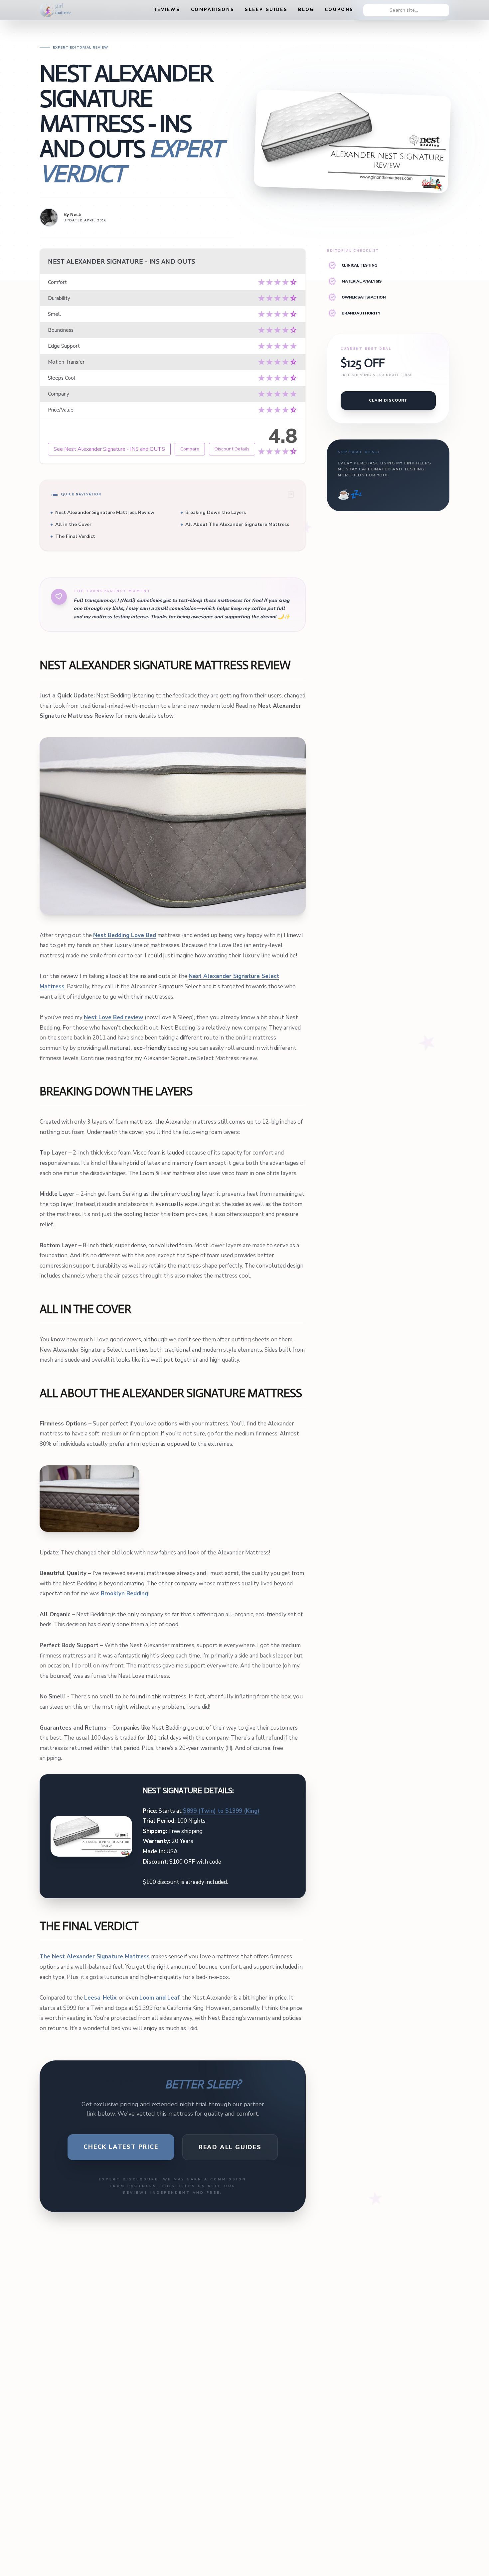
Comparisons (213, 10)
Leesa (92, 1998)
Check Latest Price (121, 2147)
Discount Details (232, 449)
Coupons (339, 10)
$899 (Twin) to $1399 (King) (221, 1811)
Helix (110, 1998)
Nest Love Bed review (114, 1017)
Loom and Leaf (160, 1998)
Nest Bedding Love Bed (125, 935)
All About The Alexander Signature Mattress (237, 524)
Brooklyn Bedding (124, 1594)
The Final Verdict (75, 536)
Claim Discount (388, 400)
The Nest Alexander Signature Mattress (95, 1957)
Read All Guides (230, 2147)
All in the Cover (73, 524)
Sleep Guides (266, 10)
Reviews (167, 10)
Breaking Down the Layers (216, 512)
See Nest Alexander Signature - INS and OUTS (109, 449)
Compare (190, 449)
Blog (306, 10)
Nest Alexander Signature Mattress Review (105, 512)
